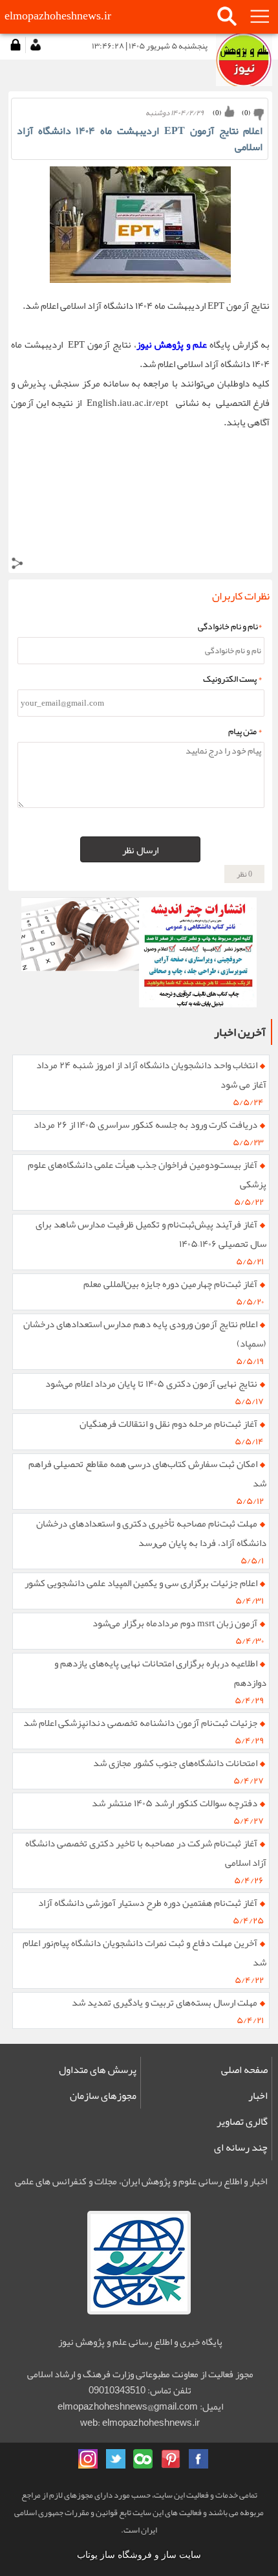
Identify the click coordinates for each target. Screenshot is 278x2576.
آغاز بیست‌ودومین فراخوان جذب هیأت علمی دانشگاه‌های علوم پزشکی (147, 1174)
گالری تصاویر (242, 2122)
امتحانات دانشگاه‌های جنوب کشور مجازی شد (175, 1763)
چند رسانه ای (241, 2147)
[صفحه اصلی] (244, 60)
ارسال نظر (140, 850)
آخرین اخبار (240, 1032)
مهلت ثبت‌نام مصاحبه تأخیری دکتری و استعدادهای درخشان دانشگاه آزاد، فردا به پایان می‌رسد (152, 1533)
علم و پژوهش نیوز (172, 344)
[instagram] (88, 2459)
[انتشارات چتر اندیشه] (198, 952)
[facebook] (198, 2459)
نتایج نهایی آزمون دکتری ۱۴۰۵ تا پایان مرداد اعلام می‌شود (151, 1383)
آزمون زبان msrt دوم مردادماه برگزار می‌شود (175, 1623)
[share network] (17, 566)
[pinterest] (171, 2459)
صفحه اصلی (244, 2070)
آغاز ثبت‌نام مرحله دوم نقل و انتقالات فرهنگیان (168, 1424)
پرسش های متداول (98, 2070)
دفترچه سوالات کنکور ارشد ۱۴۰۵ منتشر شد (175, 1803)
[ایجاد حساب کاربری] (35, 45)
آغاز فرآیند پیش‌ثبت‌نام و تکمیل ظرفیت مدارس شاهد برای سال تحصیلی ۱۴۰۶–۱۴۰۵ (151, 1234)
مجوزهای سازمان (103, 2096)
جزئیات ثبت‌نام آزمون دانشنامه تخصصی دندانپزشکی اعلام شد (140, 1723)
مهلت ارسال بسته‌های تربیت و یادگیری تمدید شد (165, 2002)
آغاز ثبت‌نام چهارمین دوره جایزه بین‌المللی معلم (170, 1284)
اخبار (258, 2096)
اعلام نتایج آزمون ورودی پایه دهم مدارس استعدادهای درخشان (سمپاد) (145, 1334)
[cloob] (143, 2459)
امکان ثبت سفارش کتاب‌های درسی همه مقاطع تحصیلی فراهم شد (148, 1473)
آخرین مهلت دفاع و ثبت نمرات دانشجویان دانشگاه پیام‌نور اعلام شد (145, 1953)
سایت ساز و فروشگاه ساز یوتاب (139, 2555)
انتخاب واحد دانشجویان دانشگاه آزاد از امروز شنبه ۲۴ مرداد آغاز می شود (152, 1075)
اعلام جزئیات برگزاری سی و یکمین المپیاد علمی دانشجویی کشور (141, 1583)
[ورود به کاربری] (16, 45)
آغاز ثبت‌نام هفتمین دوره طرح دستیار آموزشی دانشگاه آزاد (148, 1903)
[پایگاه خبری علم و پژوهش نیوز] (80, 952)
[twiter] (116, 2459)
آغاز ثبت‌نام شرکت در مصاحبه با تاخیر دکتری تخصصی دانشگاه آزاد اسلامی (146, 1853)
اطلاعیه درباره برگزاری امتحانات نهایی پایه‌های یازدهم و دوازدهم (161, 1673)
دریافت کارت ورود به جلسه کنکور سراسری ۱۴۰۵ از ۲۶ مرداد (145, 1125)
